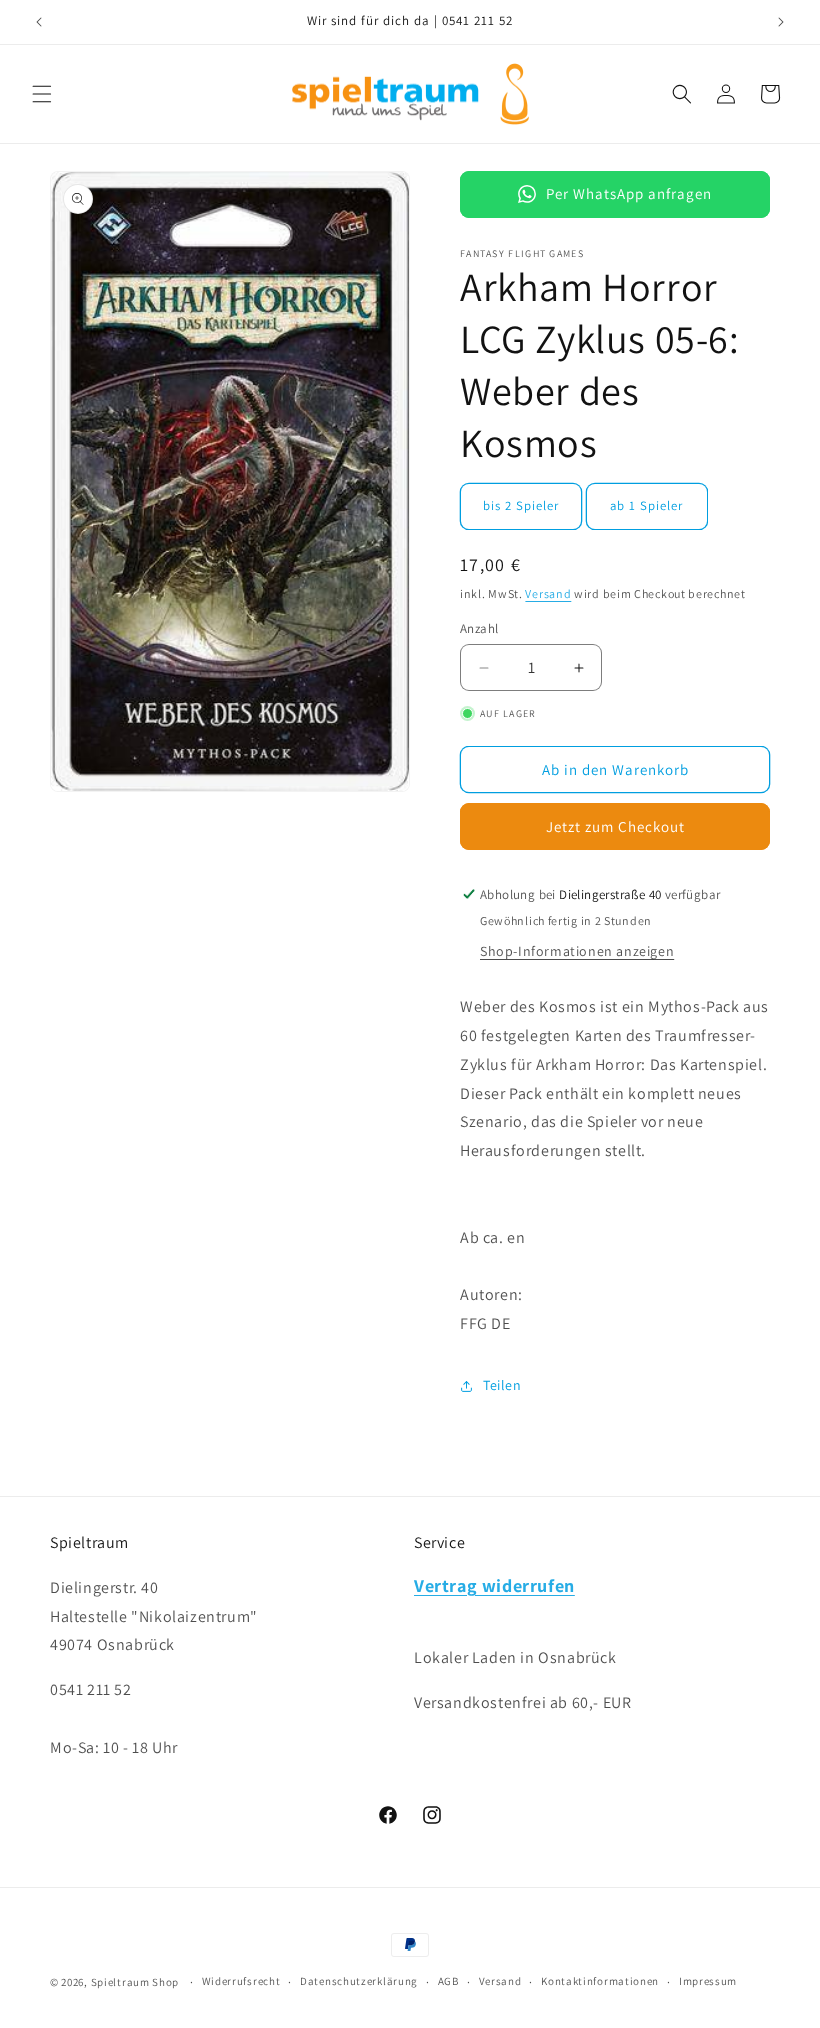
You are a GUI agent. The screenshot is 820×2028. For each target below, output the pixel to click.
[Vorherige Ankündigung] (39, 22)
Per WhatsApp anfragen (629, 193)
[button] (42, 94)
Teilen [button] (502, 1385)
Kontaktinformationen (600, 1981)
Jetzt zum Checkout (615, 826)
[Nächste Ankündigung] (781, 22)
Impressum (708, 1981)
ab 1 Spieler (646, 505)
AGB (448, 1981)
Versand (548, 593)
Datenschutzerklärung (359, 1981)
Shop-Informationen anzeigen (577, 951)
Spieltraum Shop (135, 1982)
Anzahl (479, 628)
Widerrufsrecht (241, 1981)
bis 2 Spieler (521, 505)
